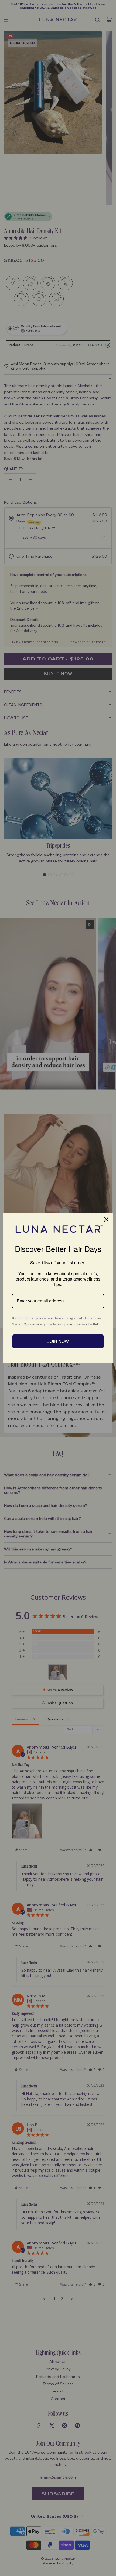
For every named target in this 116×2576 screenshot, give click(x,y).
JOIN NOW (58, 1341)
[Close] (106, 1219)
